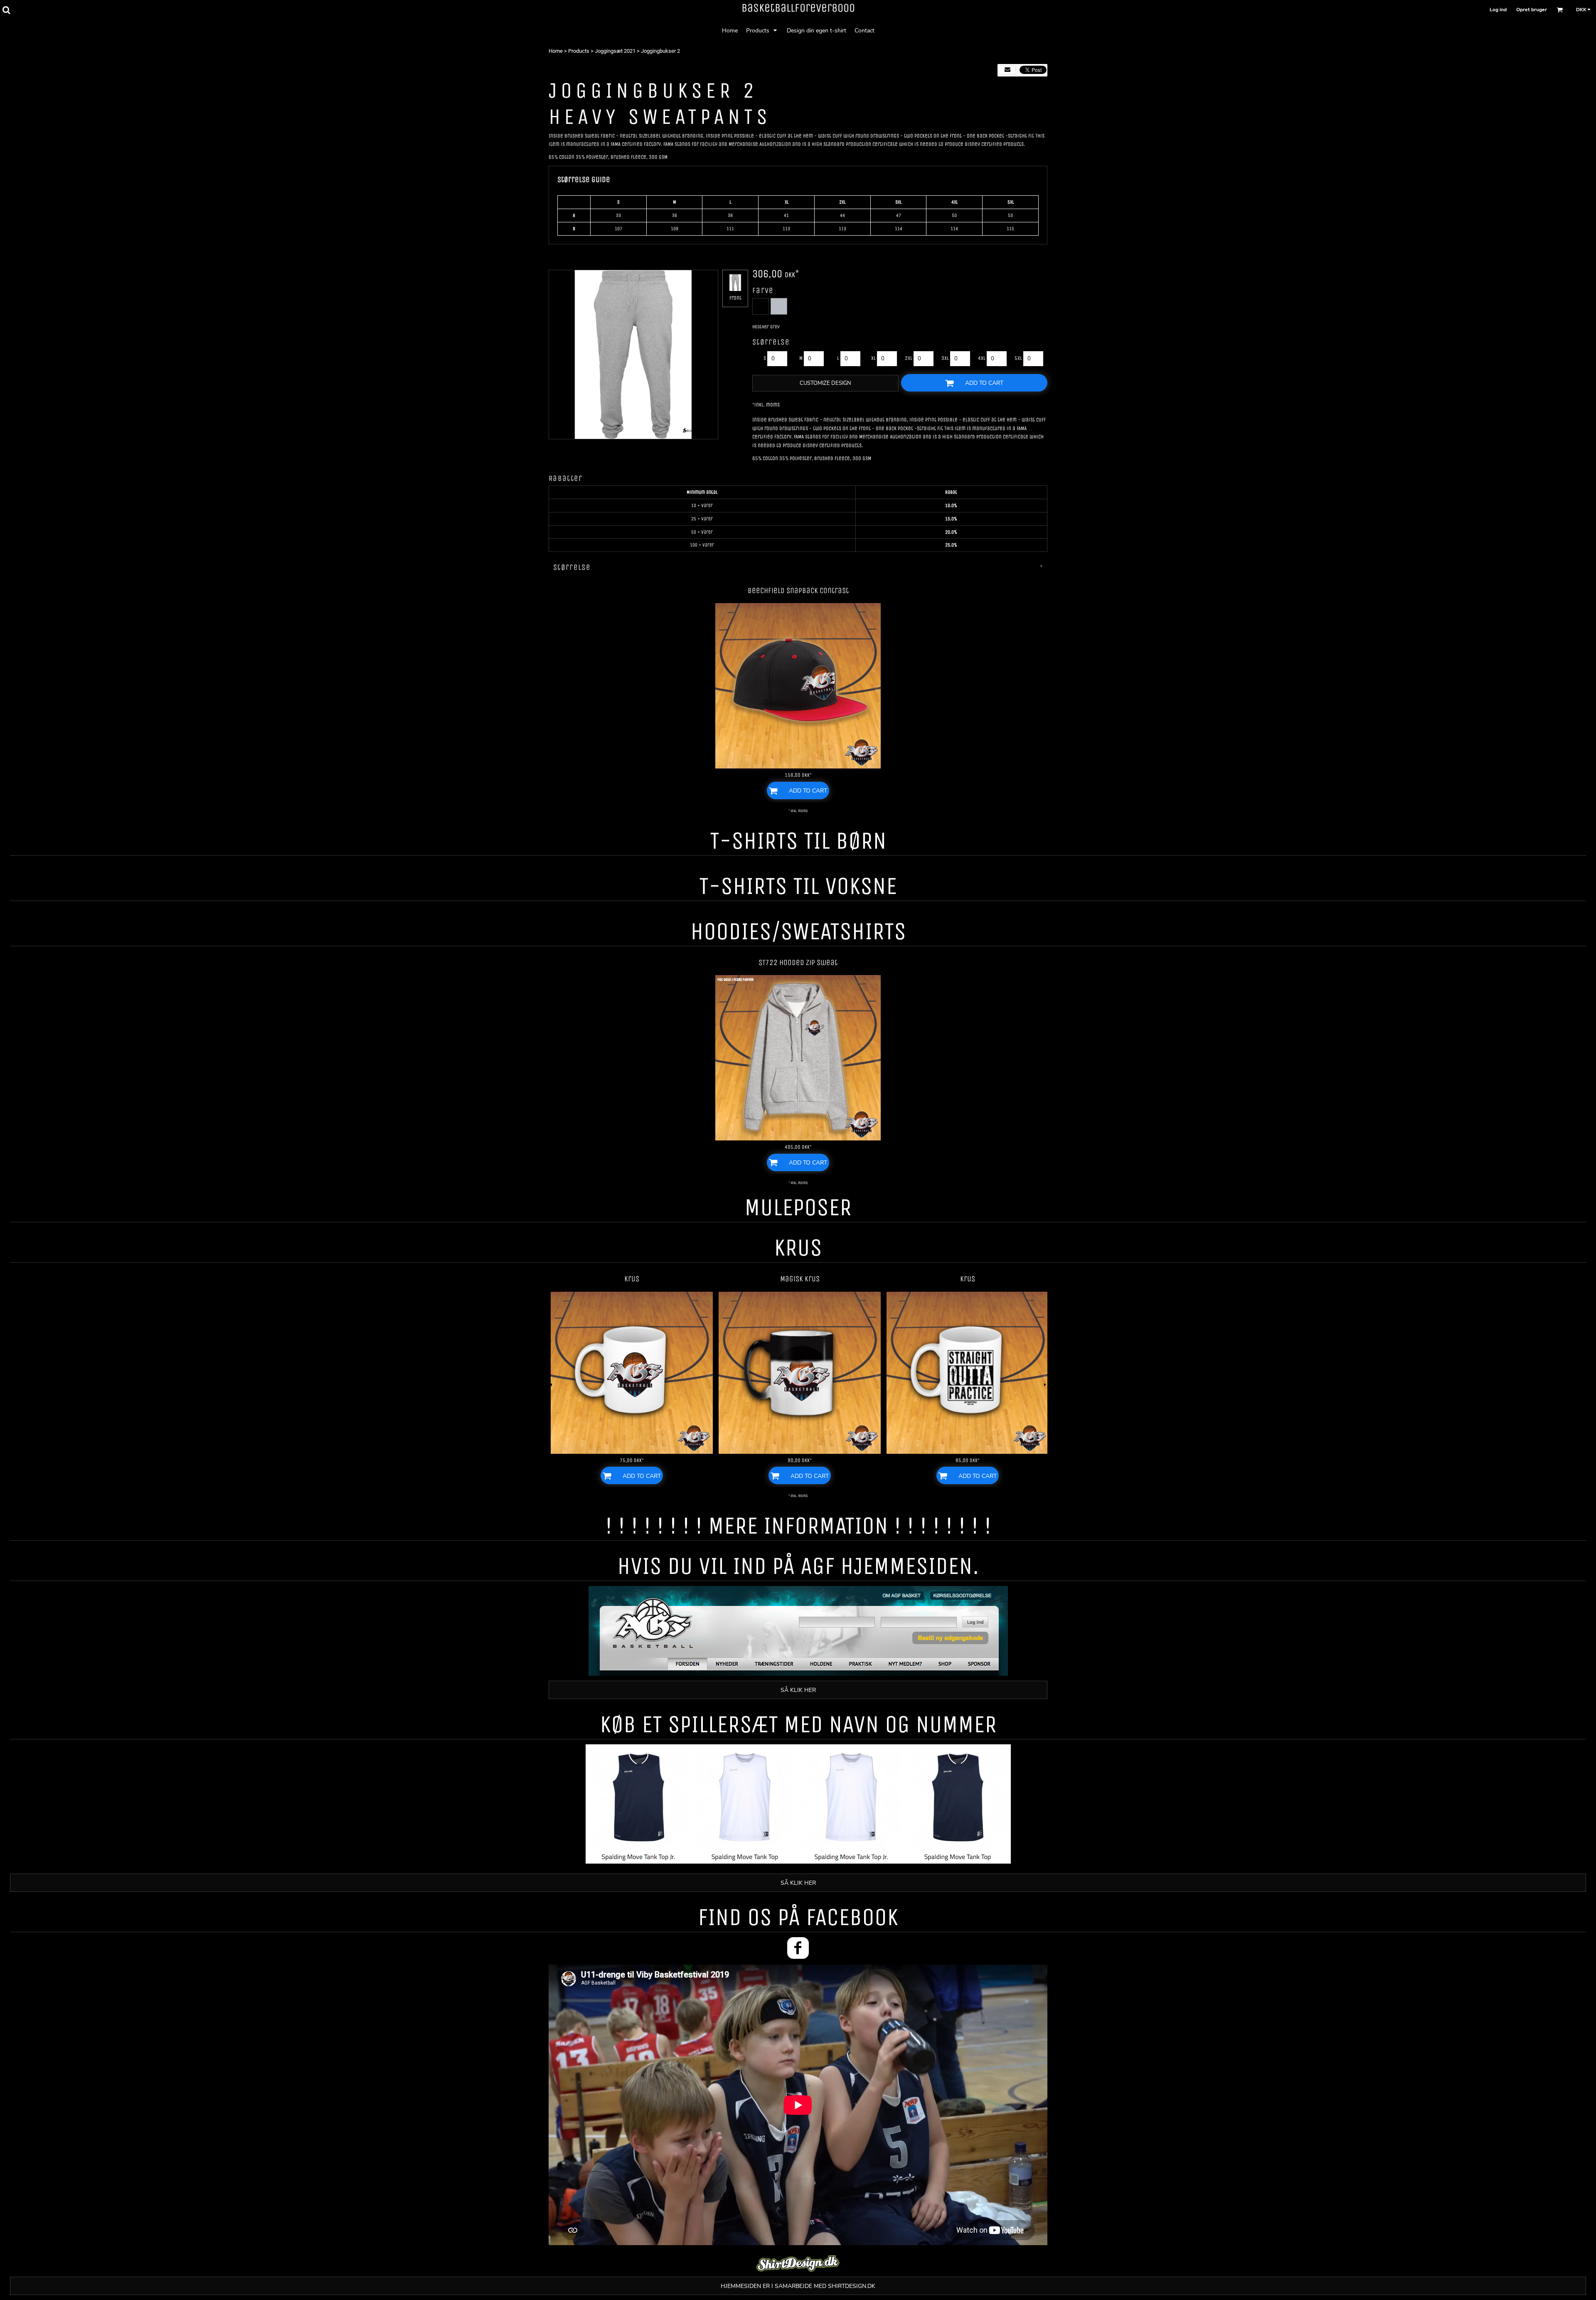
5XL (1018, 358)
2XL (909, 358)
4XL (982, 358)
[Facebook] (798, 1948)
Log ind (1498, 10)
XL (873, 358)
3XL (945, 358)
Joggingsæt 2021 (615, 51)
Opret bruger (1532, 10)
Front (735, 298)
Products (579, 51)
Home (556, 51)
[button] (6, 10)
